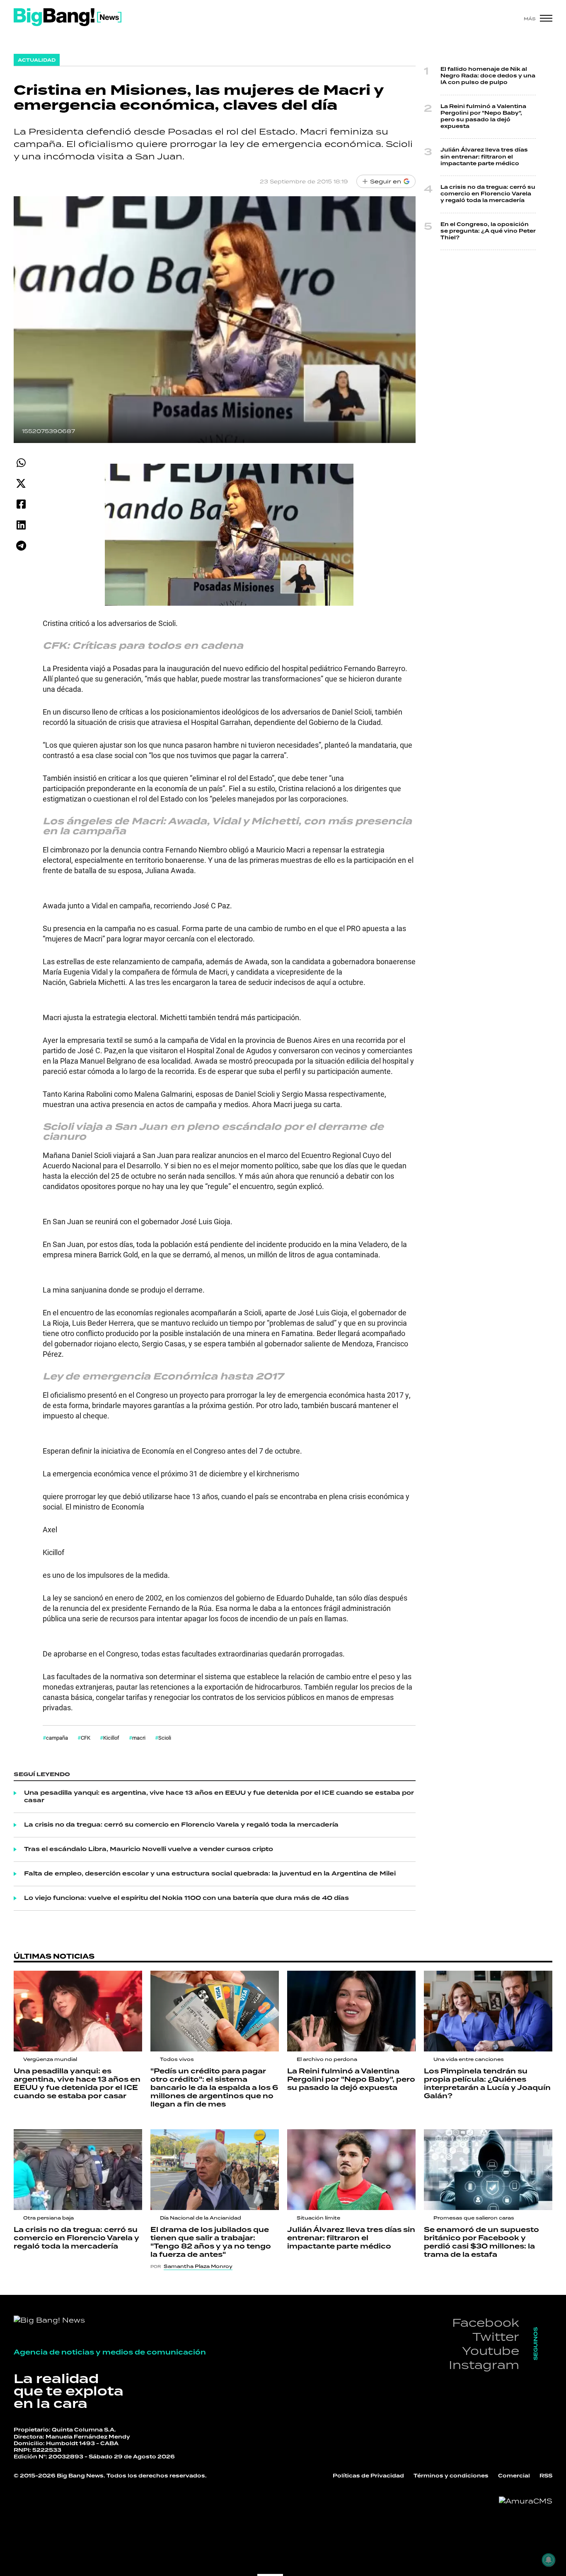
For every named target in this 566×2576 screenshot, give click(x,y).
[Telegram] (21, 545)
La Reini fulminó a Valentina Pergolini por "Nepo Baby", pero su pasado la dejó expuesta (483, 117)
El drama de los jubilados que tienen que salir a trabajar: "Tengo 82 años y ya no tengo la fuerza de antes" (211, 2242)
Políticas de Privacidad (368, 2476)
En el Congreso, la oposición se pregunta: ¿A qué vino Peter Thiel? (488, 231)
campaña (57, 1738)
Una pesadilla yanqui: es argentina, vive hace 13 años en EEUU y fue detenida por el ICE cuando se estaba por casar (219, 1797)
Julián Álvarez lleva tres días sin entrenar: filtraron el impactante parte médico (484, 157)
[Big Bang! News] (68, 17)
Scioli (165, 1738)
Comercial (514, 2476)
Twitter (496, 2336)
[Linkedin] (21, 525)
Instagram (484, 2365)
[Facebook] (21, 504)
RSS (546, 2476)
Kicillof (111, 1738)
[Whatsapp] (21, 463)
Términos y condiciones (451, 2476)
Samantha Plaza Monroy (198, 2266)
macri (139, 1738)
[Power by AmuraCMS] (526, 2501)
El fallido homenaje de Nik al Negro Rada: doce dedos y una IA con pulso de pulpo (488, 76)
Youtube (491, 2351)
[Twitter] (21, 483)
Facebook (486, 2322)
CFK (86, 1738)
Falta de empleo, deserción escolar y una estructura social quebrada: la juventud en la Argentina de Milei (210, 1874)
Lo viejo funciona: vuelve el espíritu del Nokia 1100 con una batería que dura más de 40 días (186, 1898)
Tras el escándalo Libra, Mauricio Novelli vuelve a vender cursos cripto (149, 1849)
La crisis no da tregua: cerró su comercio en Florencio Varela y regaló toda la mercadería (181, 1825)
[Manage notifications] (549, 2560)
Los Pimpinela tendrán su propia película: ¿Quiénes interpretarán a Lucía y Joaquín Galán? (487, 2084)
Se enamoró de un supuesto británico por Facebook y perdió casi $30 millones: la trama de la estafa (481, 2242)
